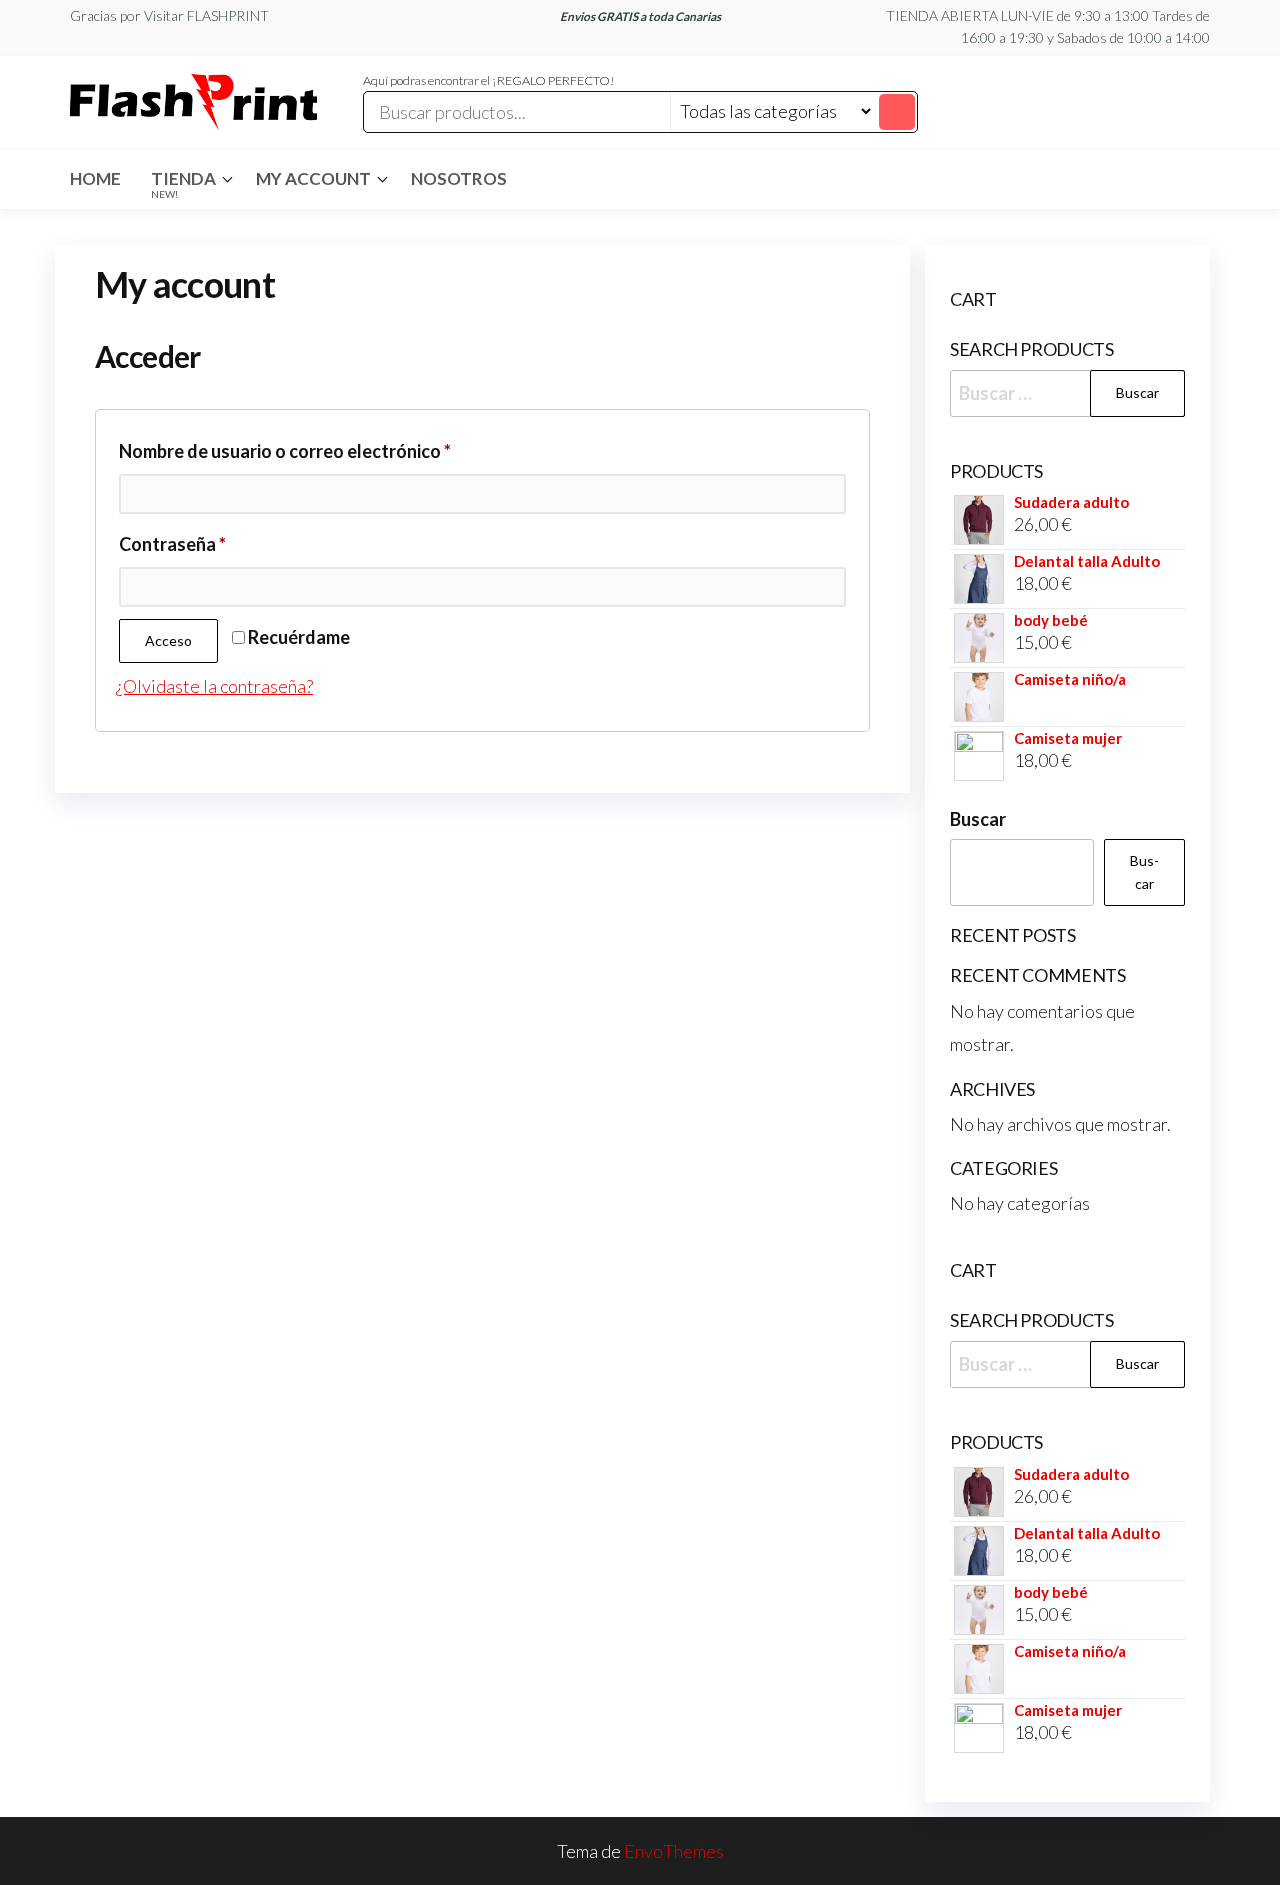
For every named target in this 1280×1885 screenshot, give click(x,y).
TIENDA (183, 184)
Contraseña (220, 543)
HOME (95, 178)
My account (313, 178)
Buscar (978, 819)
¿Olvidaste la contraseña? (214, 686)
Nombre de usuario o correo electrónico (332, 450)
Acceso (168, 640)
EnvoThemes (674, 1851)
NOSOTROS (459, 178)
